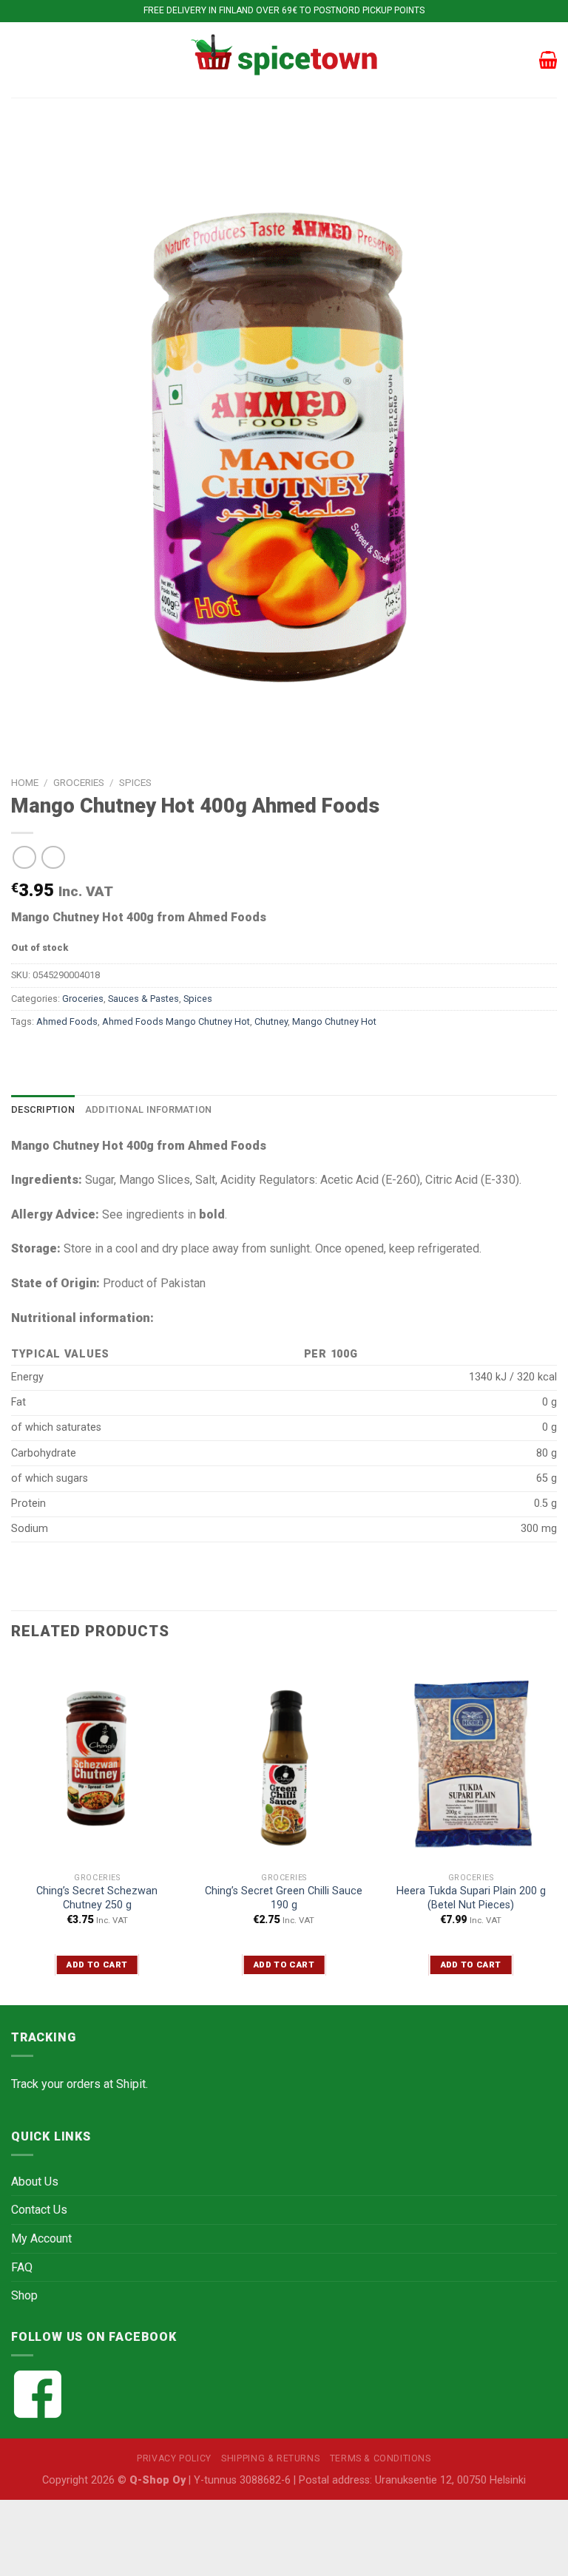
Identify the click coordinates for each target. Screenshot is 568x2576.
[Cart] (548, 60)
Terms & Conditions (381, 2458)
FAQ (22, 2267)
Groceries (79, 782)
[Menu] (20, 60)
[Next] (556, 1830)
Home (25, 782)
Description (43, 1109)
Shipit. (132, 2084)
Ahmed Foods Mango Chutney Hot (176, 1021)
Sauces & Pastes (143, 999)
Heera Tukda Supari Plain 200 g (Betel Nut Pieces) (471, 1898)
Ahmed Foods (67, 1021)
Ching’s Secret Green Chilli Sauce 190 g (284, 1898)
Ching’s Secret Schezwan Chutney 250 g (97, 1898)
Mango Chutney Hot (334, 1021)
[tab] (43, 1110)
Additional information (149, 1109)
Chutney (271, 1021)
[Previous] (12, 1830)
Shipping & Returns (270, 2458)
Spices (135, 782)
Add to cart (97, 1965)
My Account (41, 2238)
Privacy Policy (174, 2458)
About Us (35, 2182)
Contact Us (39, 2210)
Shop (24, 2295)
